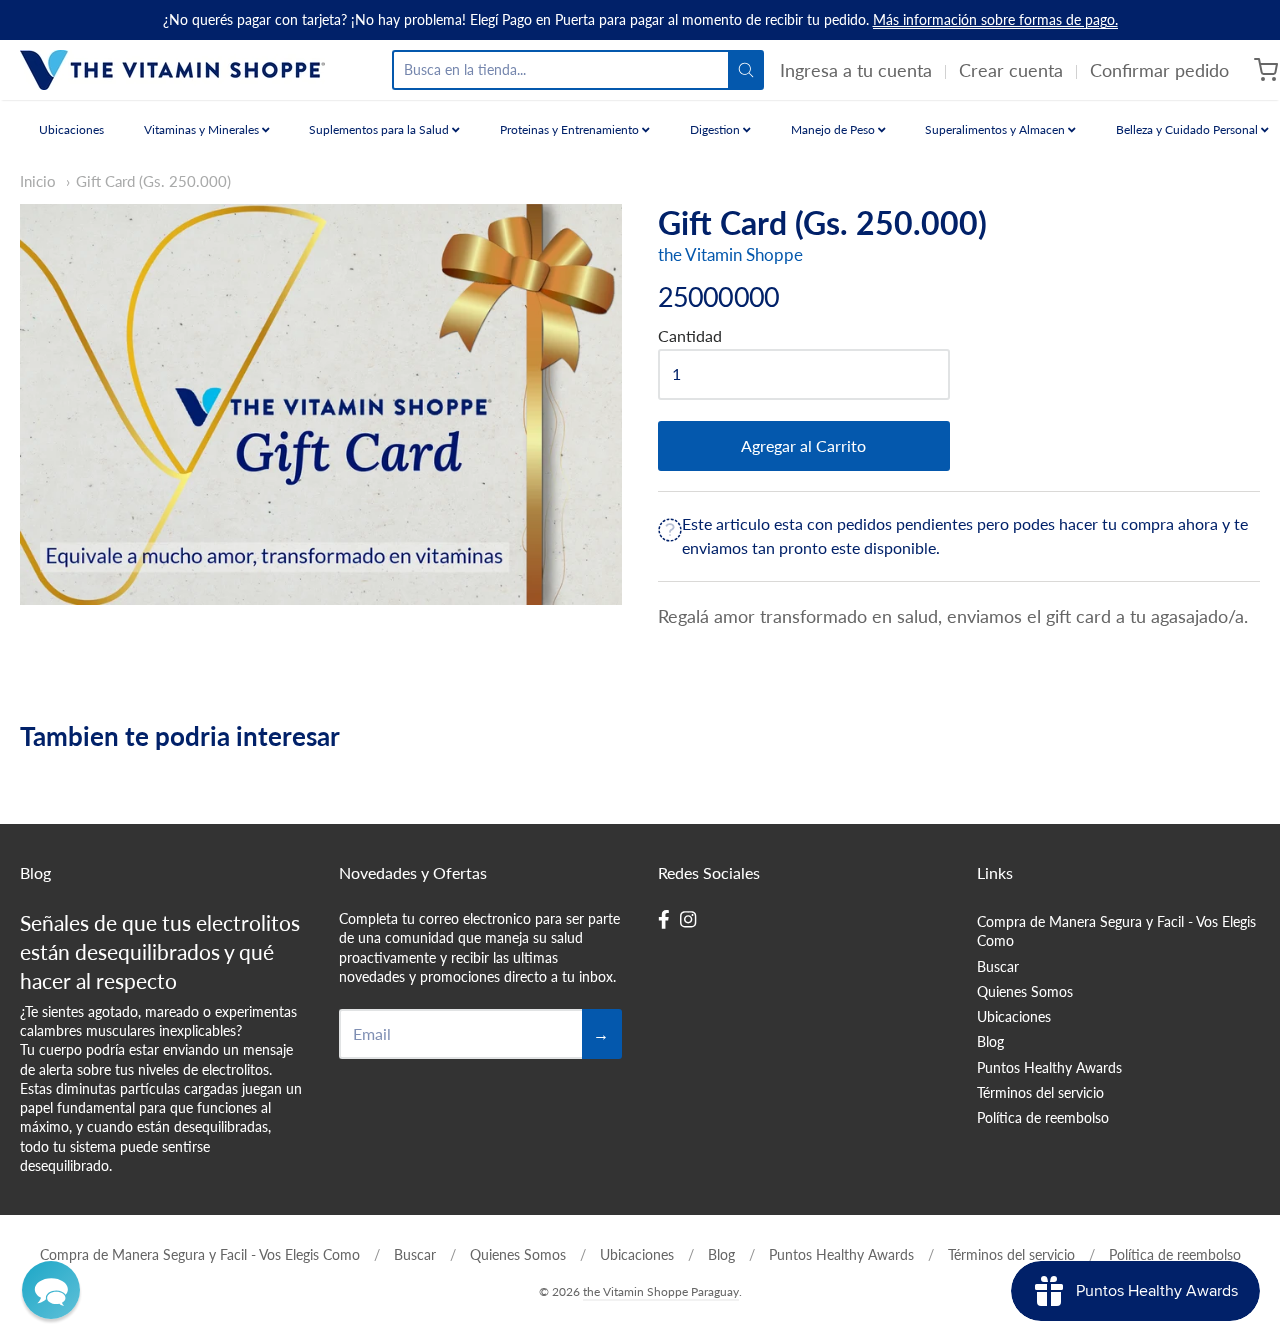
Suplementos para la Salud (380, 129)
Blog (990, 1041)
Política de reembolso (1043, 1117)
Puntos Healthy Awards (1049, 1067)
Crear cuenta (1011, 70)
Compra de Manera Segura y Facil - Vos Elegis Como (1116, 931)
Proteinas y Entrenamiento (571, 129)
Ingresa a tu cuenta (856, 70)
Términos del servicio (1040, 1092)
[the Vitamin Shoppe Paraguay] (172, 70)
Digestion (716, 129)
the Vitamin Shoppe (730, 254)
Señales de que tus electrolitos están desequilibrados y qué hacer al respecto (160, 951)
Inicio (38, 181)
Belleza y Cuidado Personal (1188, 129)
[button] (51, 1290)
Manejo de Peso (834, 129)
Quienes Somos (1025, 991)
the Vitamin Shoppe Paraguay (661, 1291)
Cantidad (690, 336)
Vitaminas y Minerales (203, 129)
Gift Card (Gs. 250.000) (153, 181)
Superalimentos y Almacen (996, 129)
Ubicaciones (71, 129)
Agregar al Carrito (803, 445)
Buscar (998, 966)
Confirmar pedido (1159, 70)
